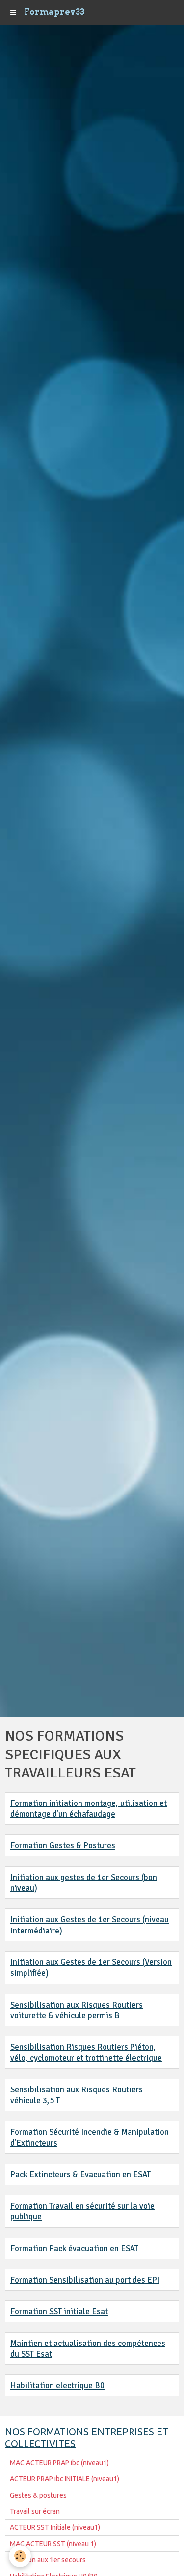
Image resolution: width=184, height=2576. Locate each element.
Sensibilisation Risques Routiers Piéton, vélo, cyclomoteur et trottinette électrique (86, 2052)
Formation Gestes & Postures (63, 1846)
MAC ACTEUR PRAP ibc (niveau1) (59, 2463)
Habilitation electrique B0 (57, 2386)
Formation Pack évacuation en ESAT (74, 2249)
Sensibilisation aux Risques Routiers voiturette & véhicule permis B (77, 2010)
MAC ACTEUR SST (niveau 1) (53, 2544)
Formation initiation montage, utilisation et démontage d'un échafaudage (89, 1809)
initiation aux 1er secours (48, 2560)
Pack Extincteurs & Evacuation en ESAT (80, 2175)
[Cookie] (20, 2556)
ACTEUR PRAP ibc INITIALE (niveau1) (65, 2479)
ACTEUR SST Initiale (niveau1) (55, 2527)
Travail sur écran (35, 2511)
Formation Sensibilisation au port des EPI (85, 2280)
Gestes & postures (38, 2495)
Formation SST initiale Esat (59, 2312)
